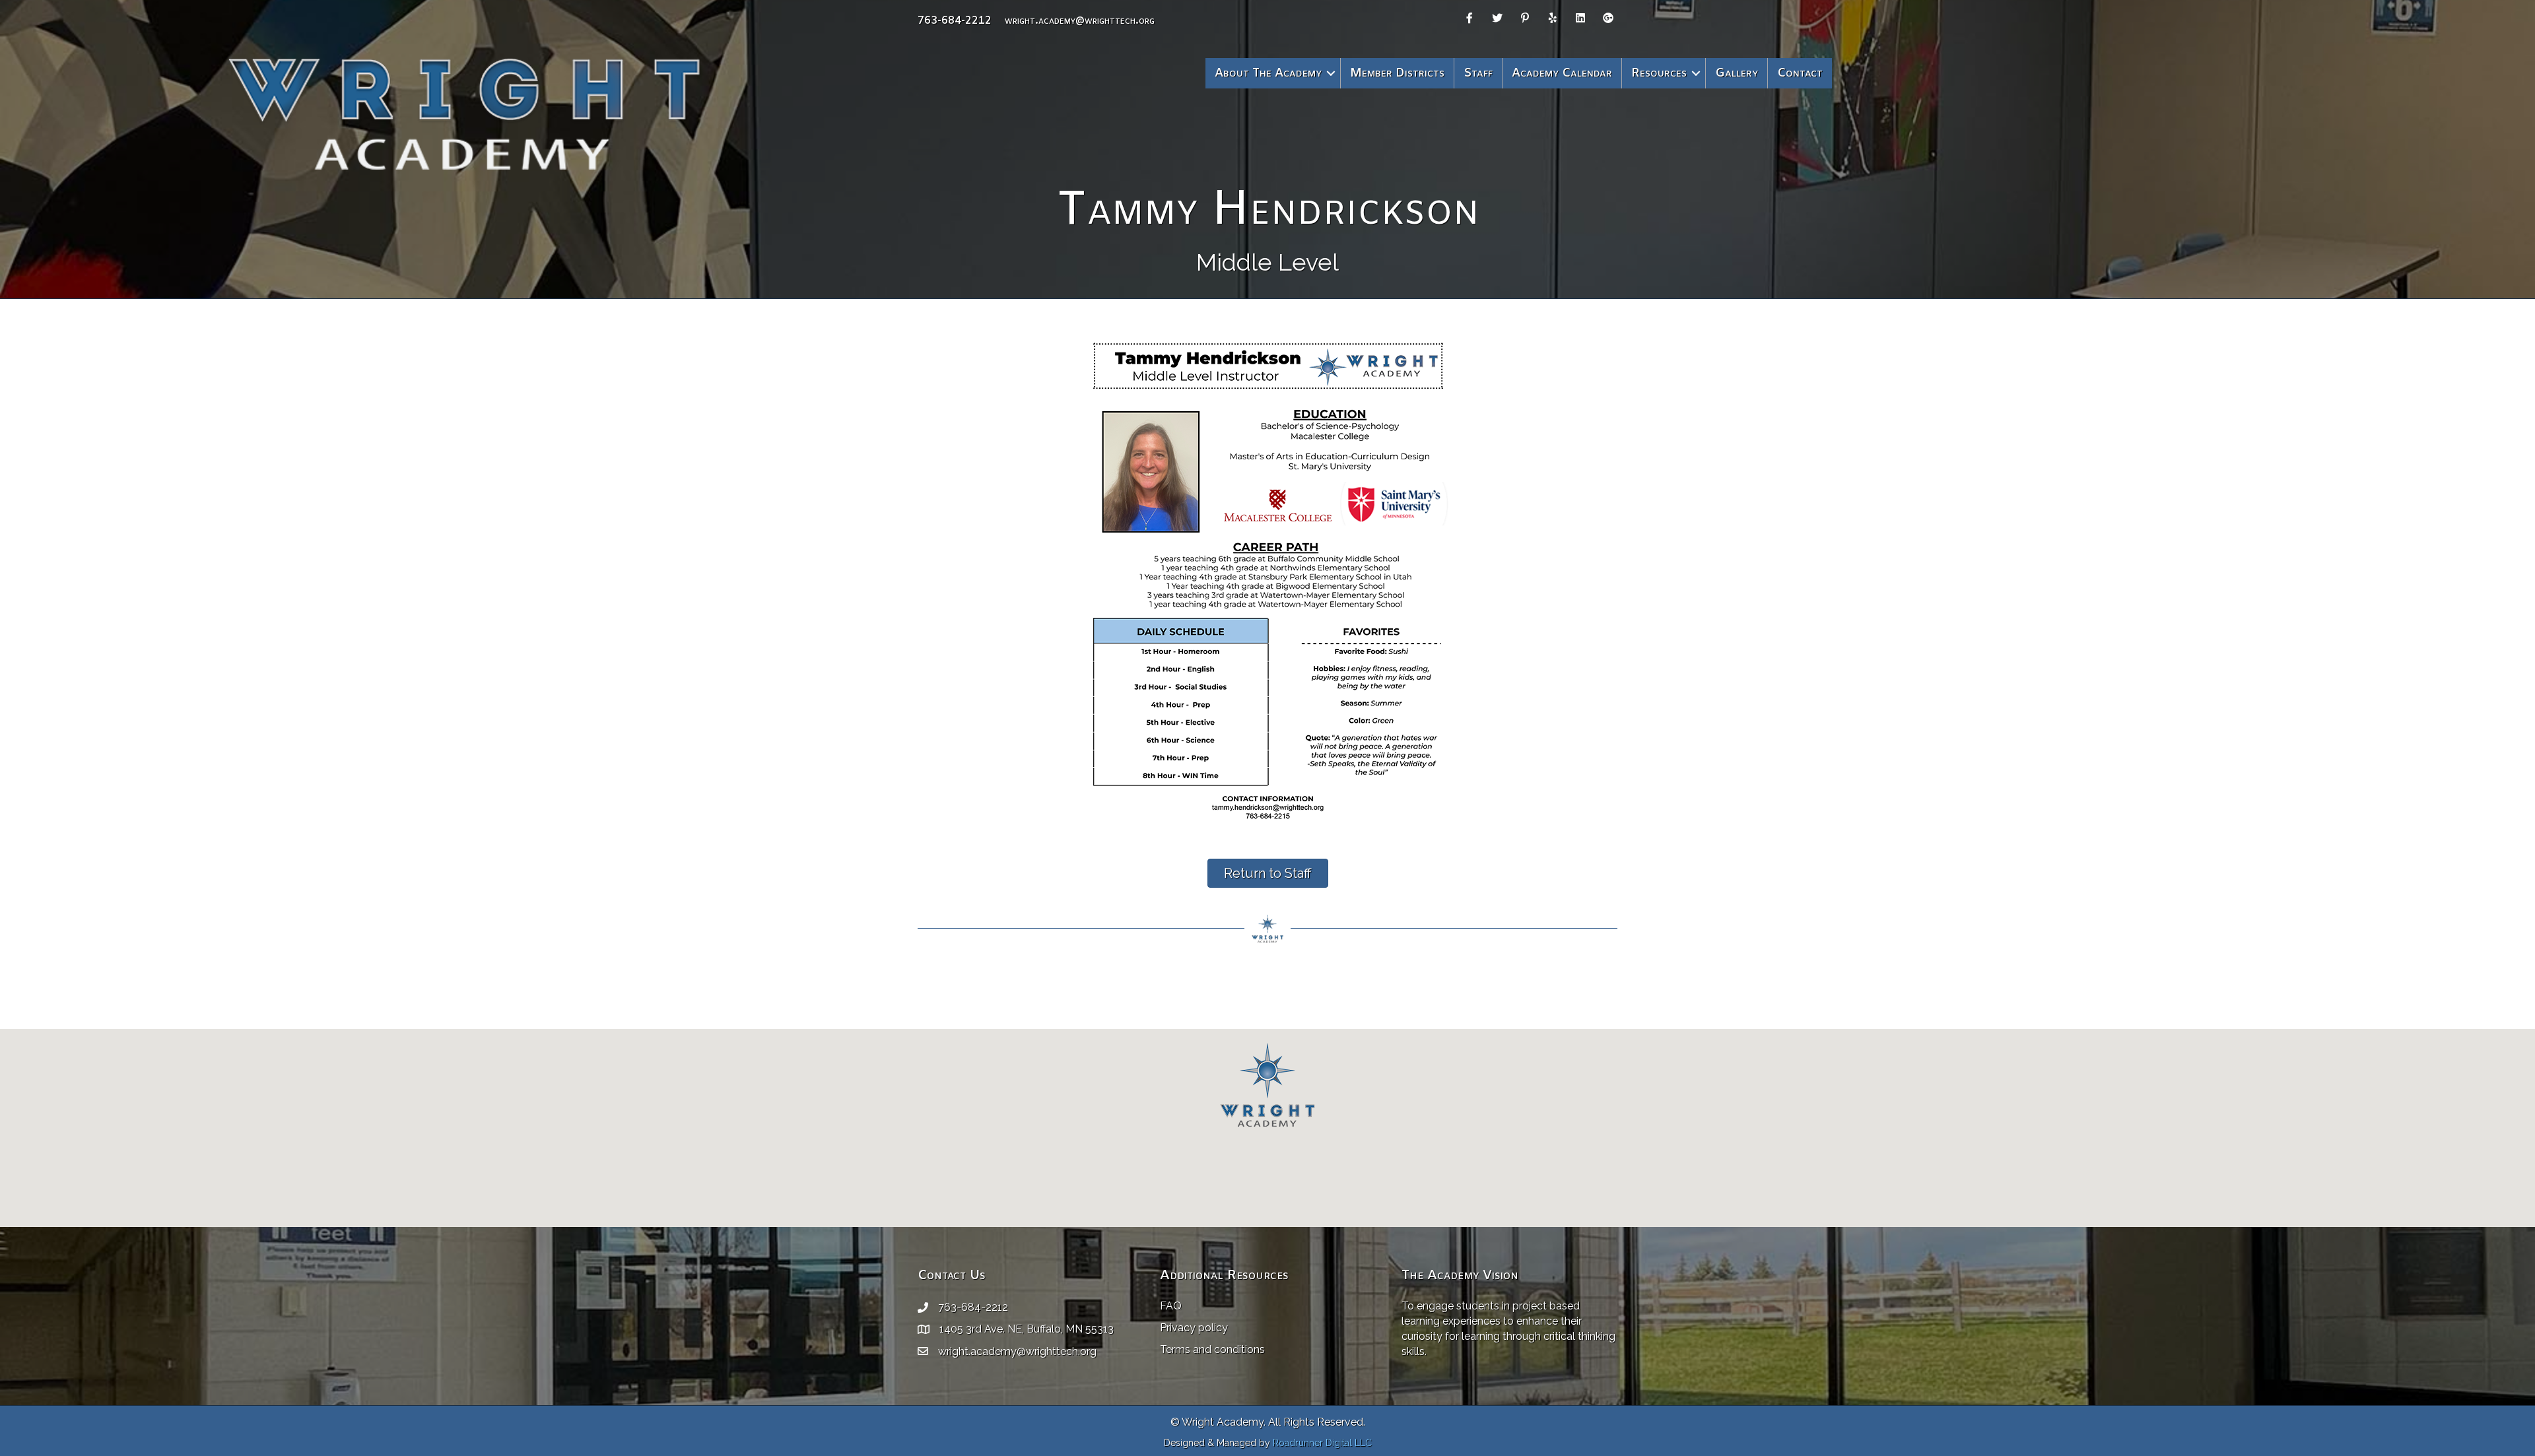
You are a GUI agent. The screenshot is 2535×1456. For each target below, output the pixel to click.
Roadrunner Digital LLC (1322, 1443)
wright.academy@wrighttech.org (1080, 21)
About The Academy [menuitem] (1268, 73)
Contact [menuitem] (1800, 73)
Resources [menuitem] (1659, 73)
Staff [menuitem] (1478, 73)
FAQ (1171, 1306)
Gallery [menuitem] (1737, 73)
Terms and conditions (1212, 1349)
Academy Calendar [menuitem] (1562, 73)
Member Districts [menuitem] (1397, 73)
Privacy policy (1194, 1328)
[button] (1331, 73)
